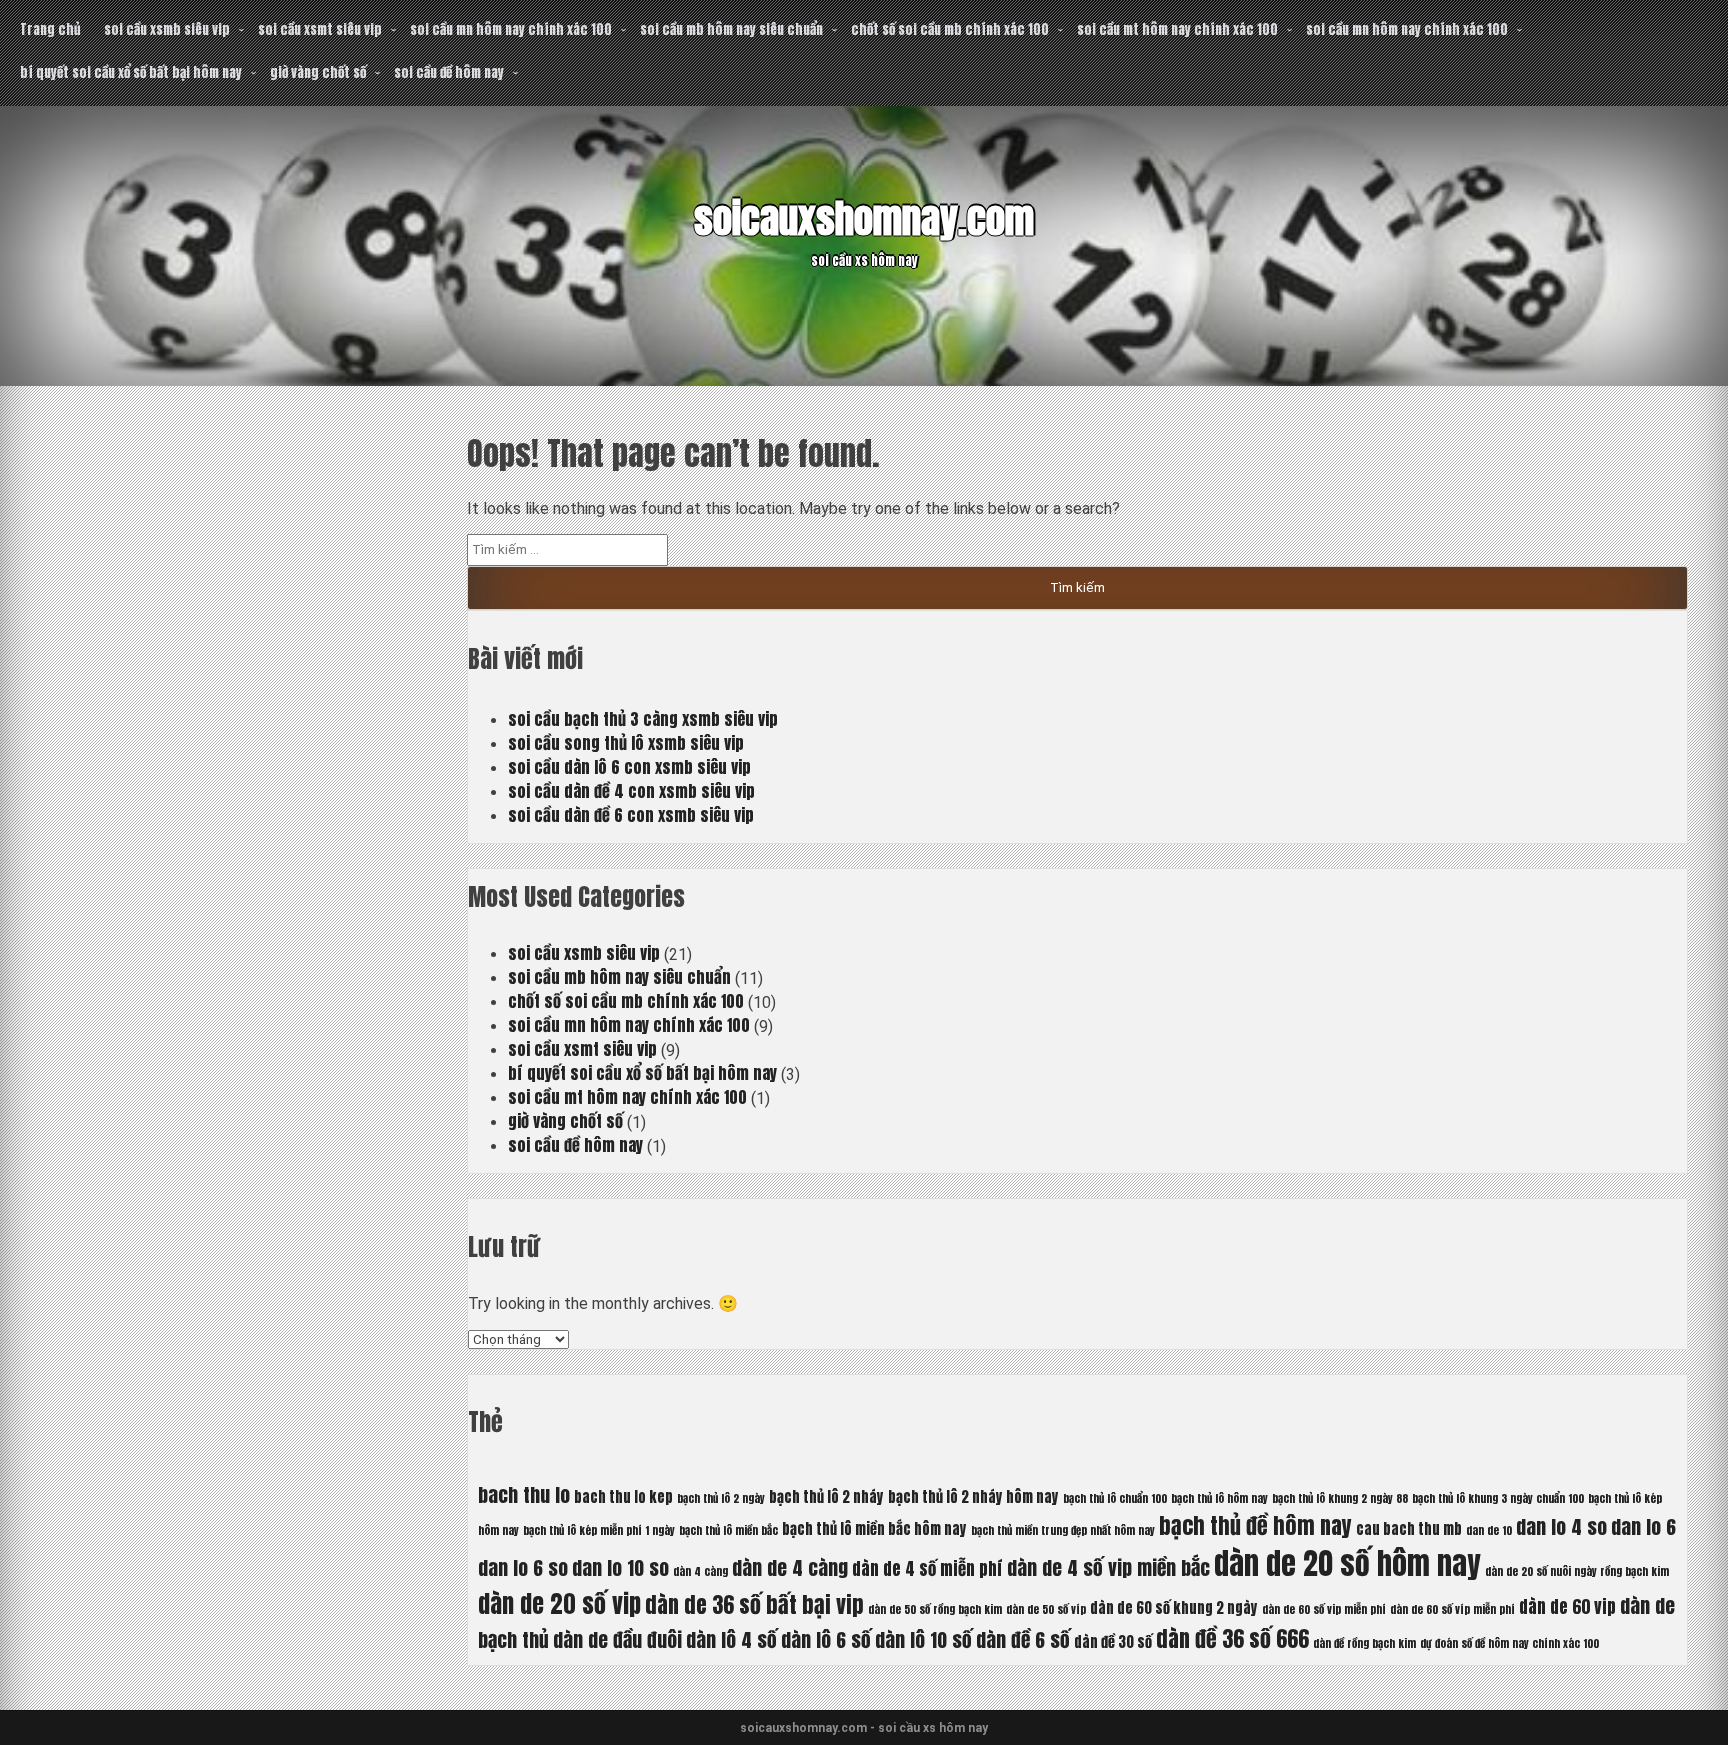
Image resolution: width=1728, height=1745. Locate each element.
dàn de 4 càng (790, 1567)
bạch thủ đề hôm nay (1255, 1525)
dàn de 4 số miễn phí (927, 1569)
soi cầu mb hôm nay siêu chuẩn (731, 29)
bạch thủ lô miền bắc (728, 1530)
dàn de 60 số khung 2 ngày (1174, 1608)
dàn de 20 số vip (559, 1604)
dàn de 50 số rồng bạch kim (935, 1609)
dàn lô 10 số (923, 1639)
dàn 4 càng (700, 1571)
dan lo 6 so (523, 1567)
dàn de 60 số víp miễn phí (1452, 1609)
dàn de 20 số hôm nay (1347, 1564)
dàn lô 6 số (826, 1639)
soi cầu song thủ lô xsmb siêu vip (626, 743)
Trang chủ (50, 29)
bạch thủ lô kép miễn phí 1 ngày (599, 1530)
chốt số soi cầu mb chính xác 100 (950, 29)
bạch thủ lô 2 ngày (721, 1498)
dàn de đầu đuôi (617, 1639)
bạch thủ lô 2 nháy (826, 1497)
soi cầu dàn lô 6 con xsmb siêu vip (629, 767)
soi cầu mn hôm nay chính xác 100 (511, 29)
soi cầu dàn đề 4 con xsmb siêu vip (631, 791)
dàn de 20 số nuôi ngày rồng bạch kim (1577, 1571)
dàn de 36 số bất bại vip (754, 1604)
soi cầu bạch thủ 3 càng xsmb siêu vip (643, 719)
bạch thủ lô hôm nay (1219, 1498)
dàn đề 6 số (1023, 1639)
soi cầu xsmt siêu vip (320, 29)
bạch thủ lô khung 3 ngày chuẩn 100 (1498, 1498)
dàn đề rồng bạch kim (1364, 1643)
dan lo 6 (1643, 1526)
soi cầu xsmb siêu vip (167, 29)
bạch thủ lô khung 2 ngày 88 (1340, 1498)
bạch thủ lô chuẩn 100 (1115, 1498)
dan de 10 (1489, 1530)
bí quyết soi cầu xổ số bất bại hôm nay (131, 72)
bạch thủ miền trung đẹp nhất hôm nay (1063, 1530)
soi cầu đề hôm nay (449, 72)
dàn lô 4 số (731, 1639)
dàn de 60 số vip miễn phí (1324, 1609)
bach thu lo (524, 1494)
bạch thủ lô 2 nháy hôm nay (973, 1497)
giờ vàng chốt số (318, 72)
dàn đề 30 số (1113, 1642)
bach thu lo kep (623, 1497)
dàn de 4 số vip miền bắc (1108, 1567)
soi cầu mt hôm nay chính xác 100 (1177, 29)
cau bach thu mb (1409, 1529)
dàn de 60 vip (1567, 1607)
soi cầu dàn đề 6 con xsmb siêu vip (631, 815)
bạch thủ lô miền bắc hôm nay (874, 1529)
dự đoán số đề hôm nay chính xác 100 (1509, 1643)
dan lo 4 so (1561, 1526)
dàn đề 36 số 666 (1232, 1638)
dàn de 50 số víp (1046, 1609)
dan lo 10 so (620, 1567)
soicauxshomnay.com (864, 219)
